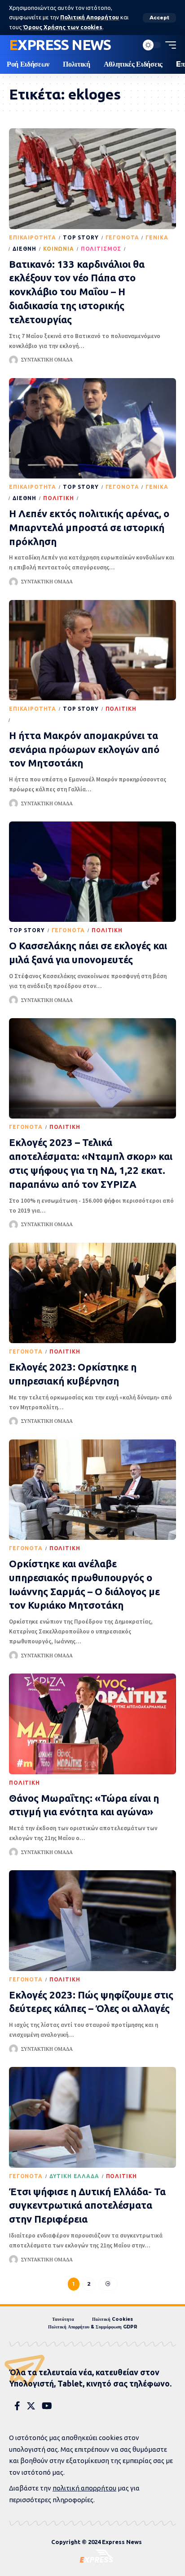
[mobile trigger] (168, 45)
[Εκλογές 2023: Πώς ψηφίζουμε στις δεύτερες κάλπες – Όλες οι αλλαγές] (92, 1920)
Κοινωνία (59, 249)
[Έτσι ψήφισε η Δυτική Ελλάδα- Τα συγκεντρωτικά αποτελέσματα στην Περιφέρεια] (92, 2117)
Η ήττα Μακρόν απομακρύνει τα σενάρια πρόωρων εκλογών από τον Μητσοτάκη (84, 749)
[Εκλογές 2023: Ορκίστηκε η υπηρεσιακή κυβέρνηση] (92, 1293)
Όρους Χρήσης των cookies (63, 27)
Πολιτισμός (101, 249)
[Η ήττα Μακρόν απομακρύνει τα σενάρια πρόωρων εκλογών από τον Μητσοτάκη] (92, 650)
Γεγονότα (122, 237)
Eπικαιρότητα (33, 237)
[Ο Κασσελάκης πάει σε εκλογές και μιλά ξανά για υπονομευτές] (92, 872)
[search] (129, 45)
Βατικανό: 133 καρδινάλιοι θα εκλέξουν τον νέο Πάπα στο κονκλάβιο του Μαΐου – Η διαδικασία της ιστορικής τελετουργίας (77, 292)
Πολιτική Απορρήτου (90, 17)
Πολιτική (59, 498)
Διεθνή (24, 249)
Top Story (81, 237)
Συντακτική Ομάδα (47, 360)
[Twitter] (31, 2406)
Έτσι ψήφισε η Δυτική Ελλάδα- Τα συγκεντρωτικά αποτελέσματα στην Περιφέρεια (87, 2205)
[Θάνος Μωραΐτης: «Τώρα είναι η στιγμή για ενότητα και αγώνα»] (92, 1724)
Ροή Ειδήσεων (151, 249)
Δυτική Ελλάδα (74, 2176)
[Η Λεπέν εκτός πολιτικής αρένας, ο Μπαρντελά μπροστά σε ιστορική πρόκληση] (92, 428)
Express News (60, 45)
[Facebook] (17, 2406)
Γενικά (157, 237)
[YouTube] (47, 2406)
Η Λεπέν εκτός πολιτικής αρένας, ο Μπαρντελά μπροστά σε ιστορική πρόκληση (89, 527)
